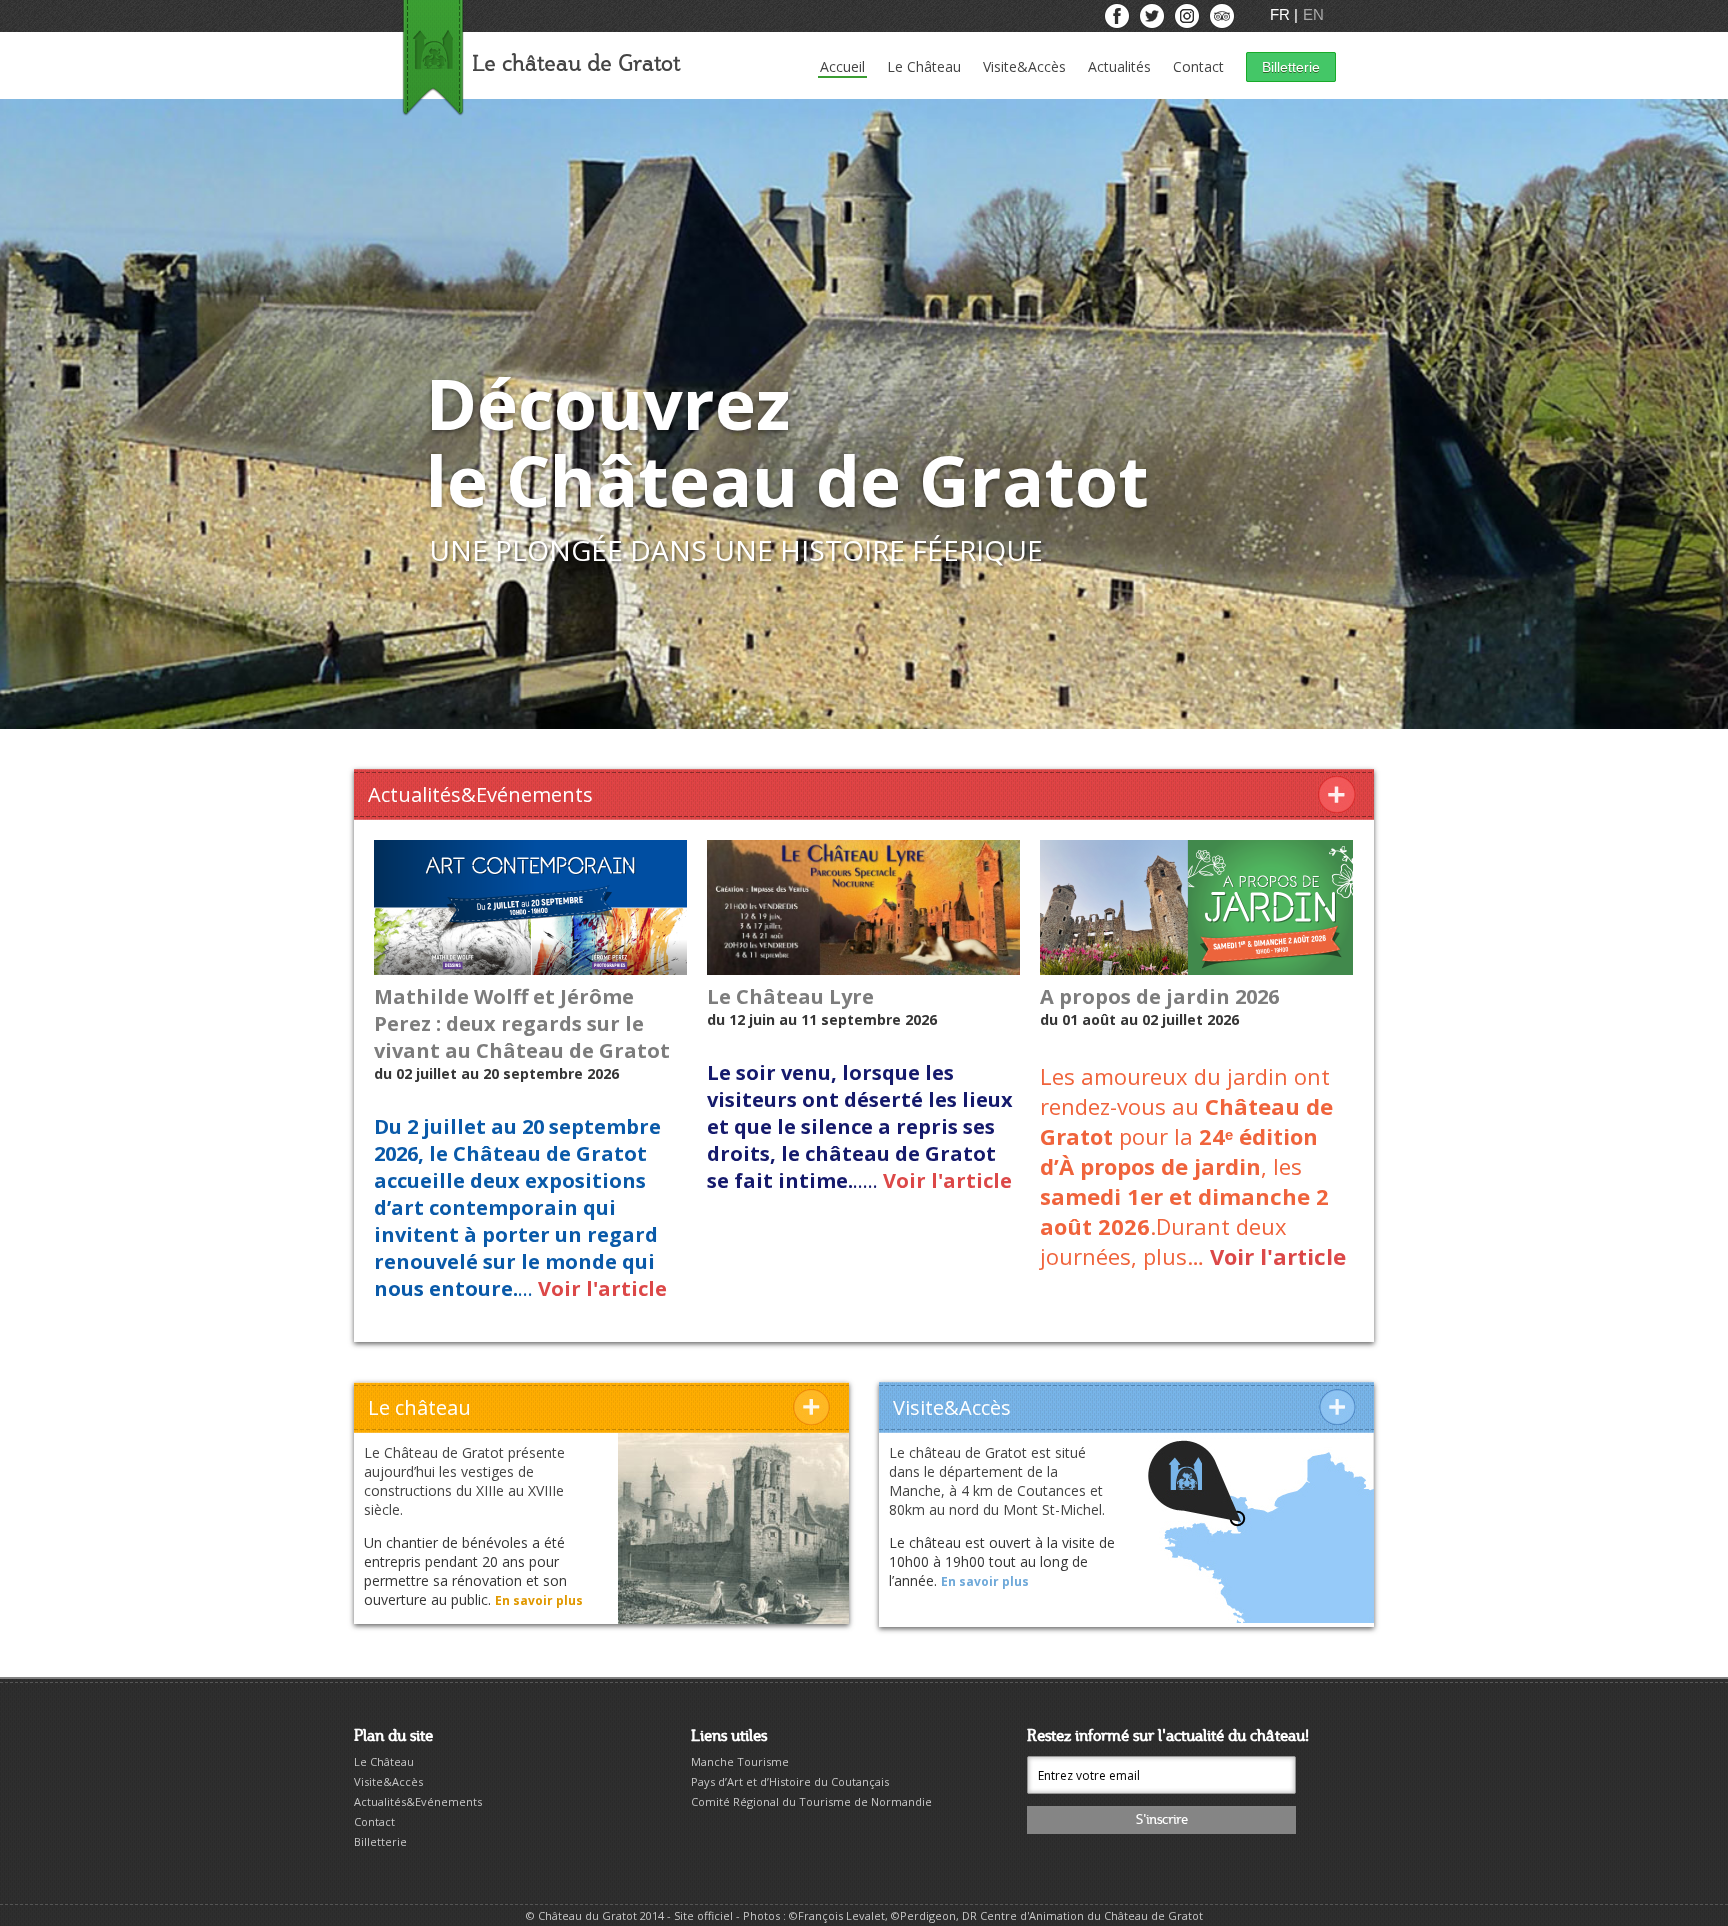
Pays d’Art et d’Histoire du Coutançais (790, 1781)
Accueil (842, 66)
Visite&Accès (1024, 66)
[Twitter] (1153, 20)
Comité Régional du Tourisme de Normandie (811, 1801)
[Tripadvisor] (1222, 20)
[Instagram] (1188, 20)
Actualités (1119, 66)
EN (1313, 14)
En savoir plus (539, 1600)
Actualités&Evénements (418, 1801)
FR (1282, 14)
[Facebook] (1118, 20)
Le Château (924, 66)
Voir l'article (602, 1288)
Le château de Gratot (576, 64)
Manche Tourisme (740, 1761)
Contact (1198, 66)
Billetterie (1291, 67)
